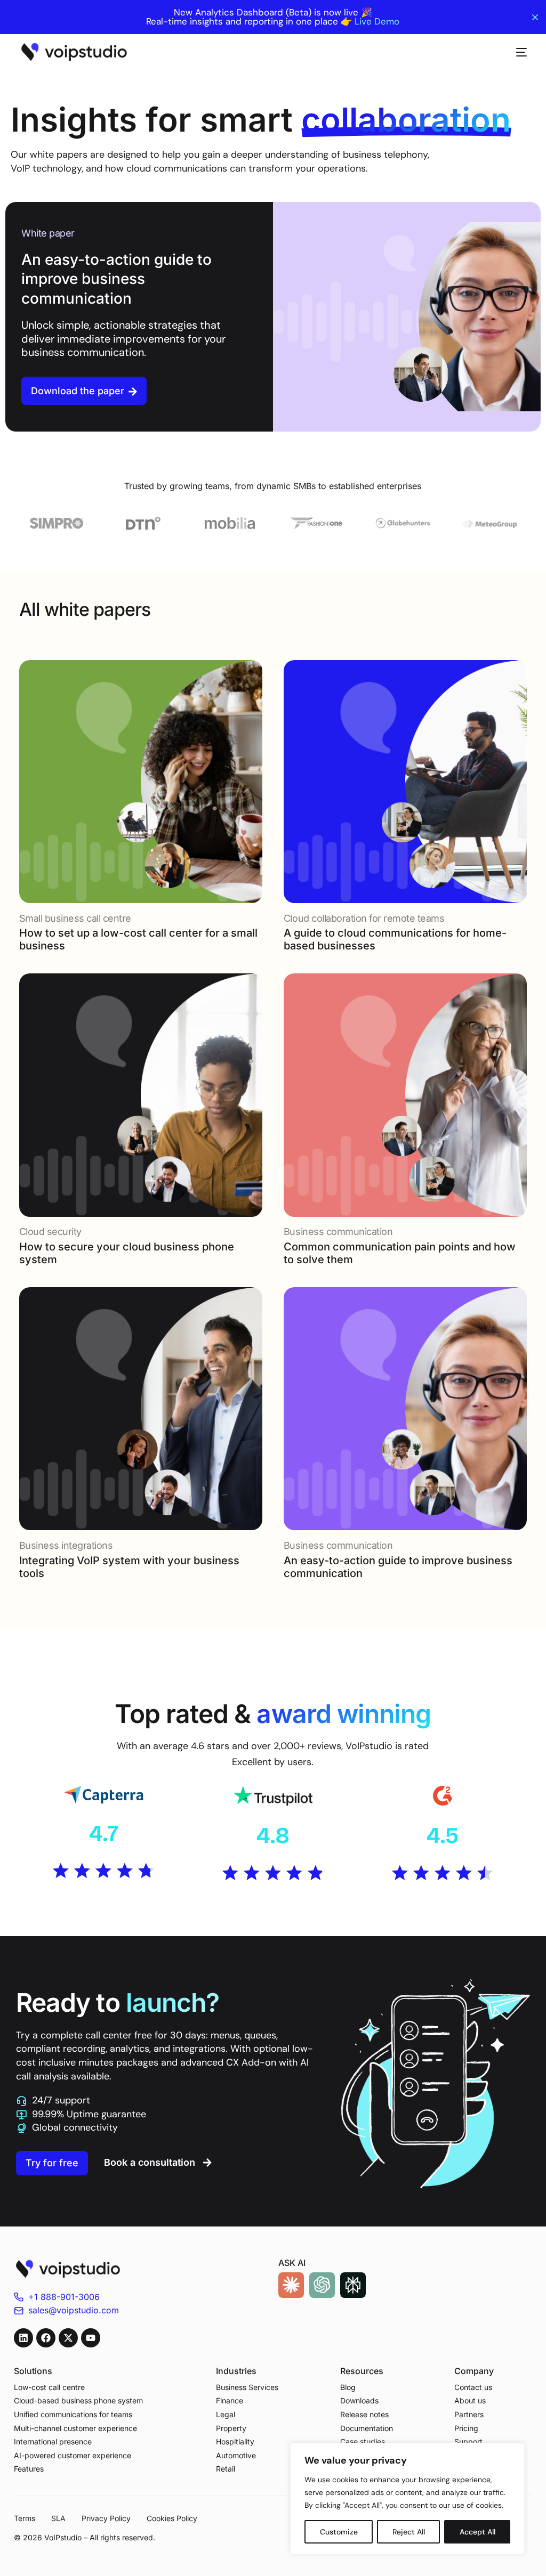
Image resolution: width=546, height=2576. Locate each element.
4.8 (273, 1835)
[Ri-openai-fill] (322, 2285)
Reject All (409, 2532)
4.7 (104, 1833)
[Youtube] (91, 2338)
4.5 (443, 1835)
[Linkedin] (23, 2338)
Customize (339, 2532)
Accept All (477, 2532)
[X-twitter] (68, 2338)
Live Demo (377, 22)
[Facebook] (46, 2338)
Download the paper (78, 391)
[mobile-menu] (516, 52)
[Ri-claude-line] (291, 2285)
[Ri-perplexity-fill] (353, 2285)
